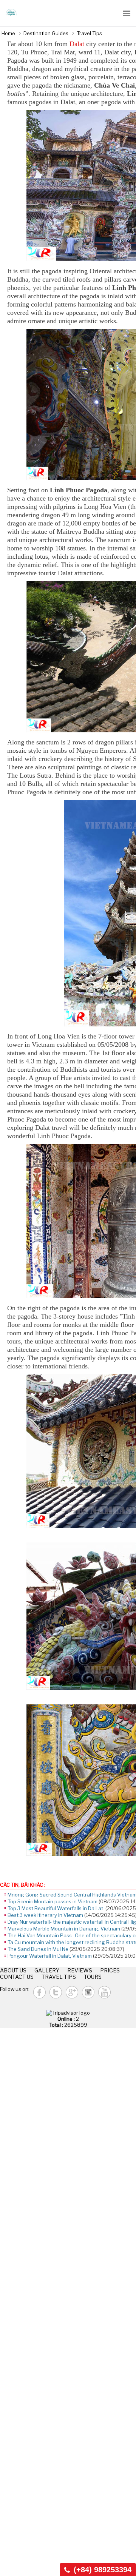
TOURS (93, 1977)
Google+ (72, 1992)
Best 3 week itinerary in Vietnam (45, 1915)
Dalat (77, 44)
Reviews (80, 1970)
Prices (110, 1970)
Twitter (56, 1992)
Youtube (104, 1992)
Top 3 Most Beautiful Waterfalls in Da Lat (56, 1908)
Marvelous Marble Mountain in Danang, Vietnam (64, 1929)
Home (8, 33)
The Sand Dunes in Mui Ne (38, 1949)
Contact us (17, 1977)
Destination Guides (46, 33)
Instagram (88, 1992)
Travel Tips (89, 33)
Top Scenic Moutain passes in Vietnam (53, 1901)
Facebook (39, 1992)
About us (13, 1970)
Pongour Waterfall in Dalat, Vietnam (50, 1956)
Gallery (47, 1970)
